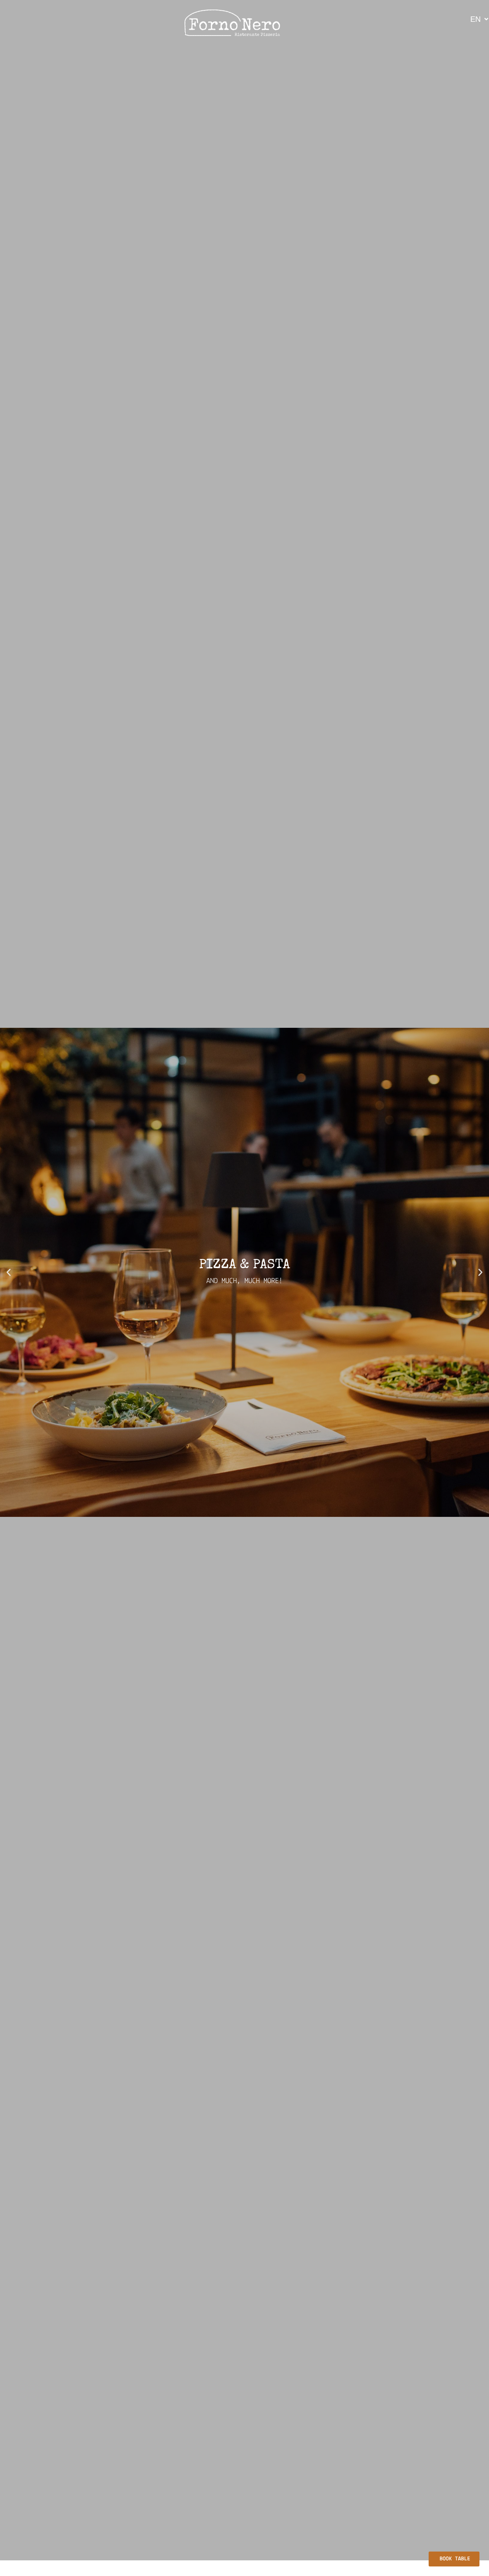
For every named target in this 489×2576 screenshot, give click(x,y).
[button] (9, 1273)
